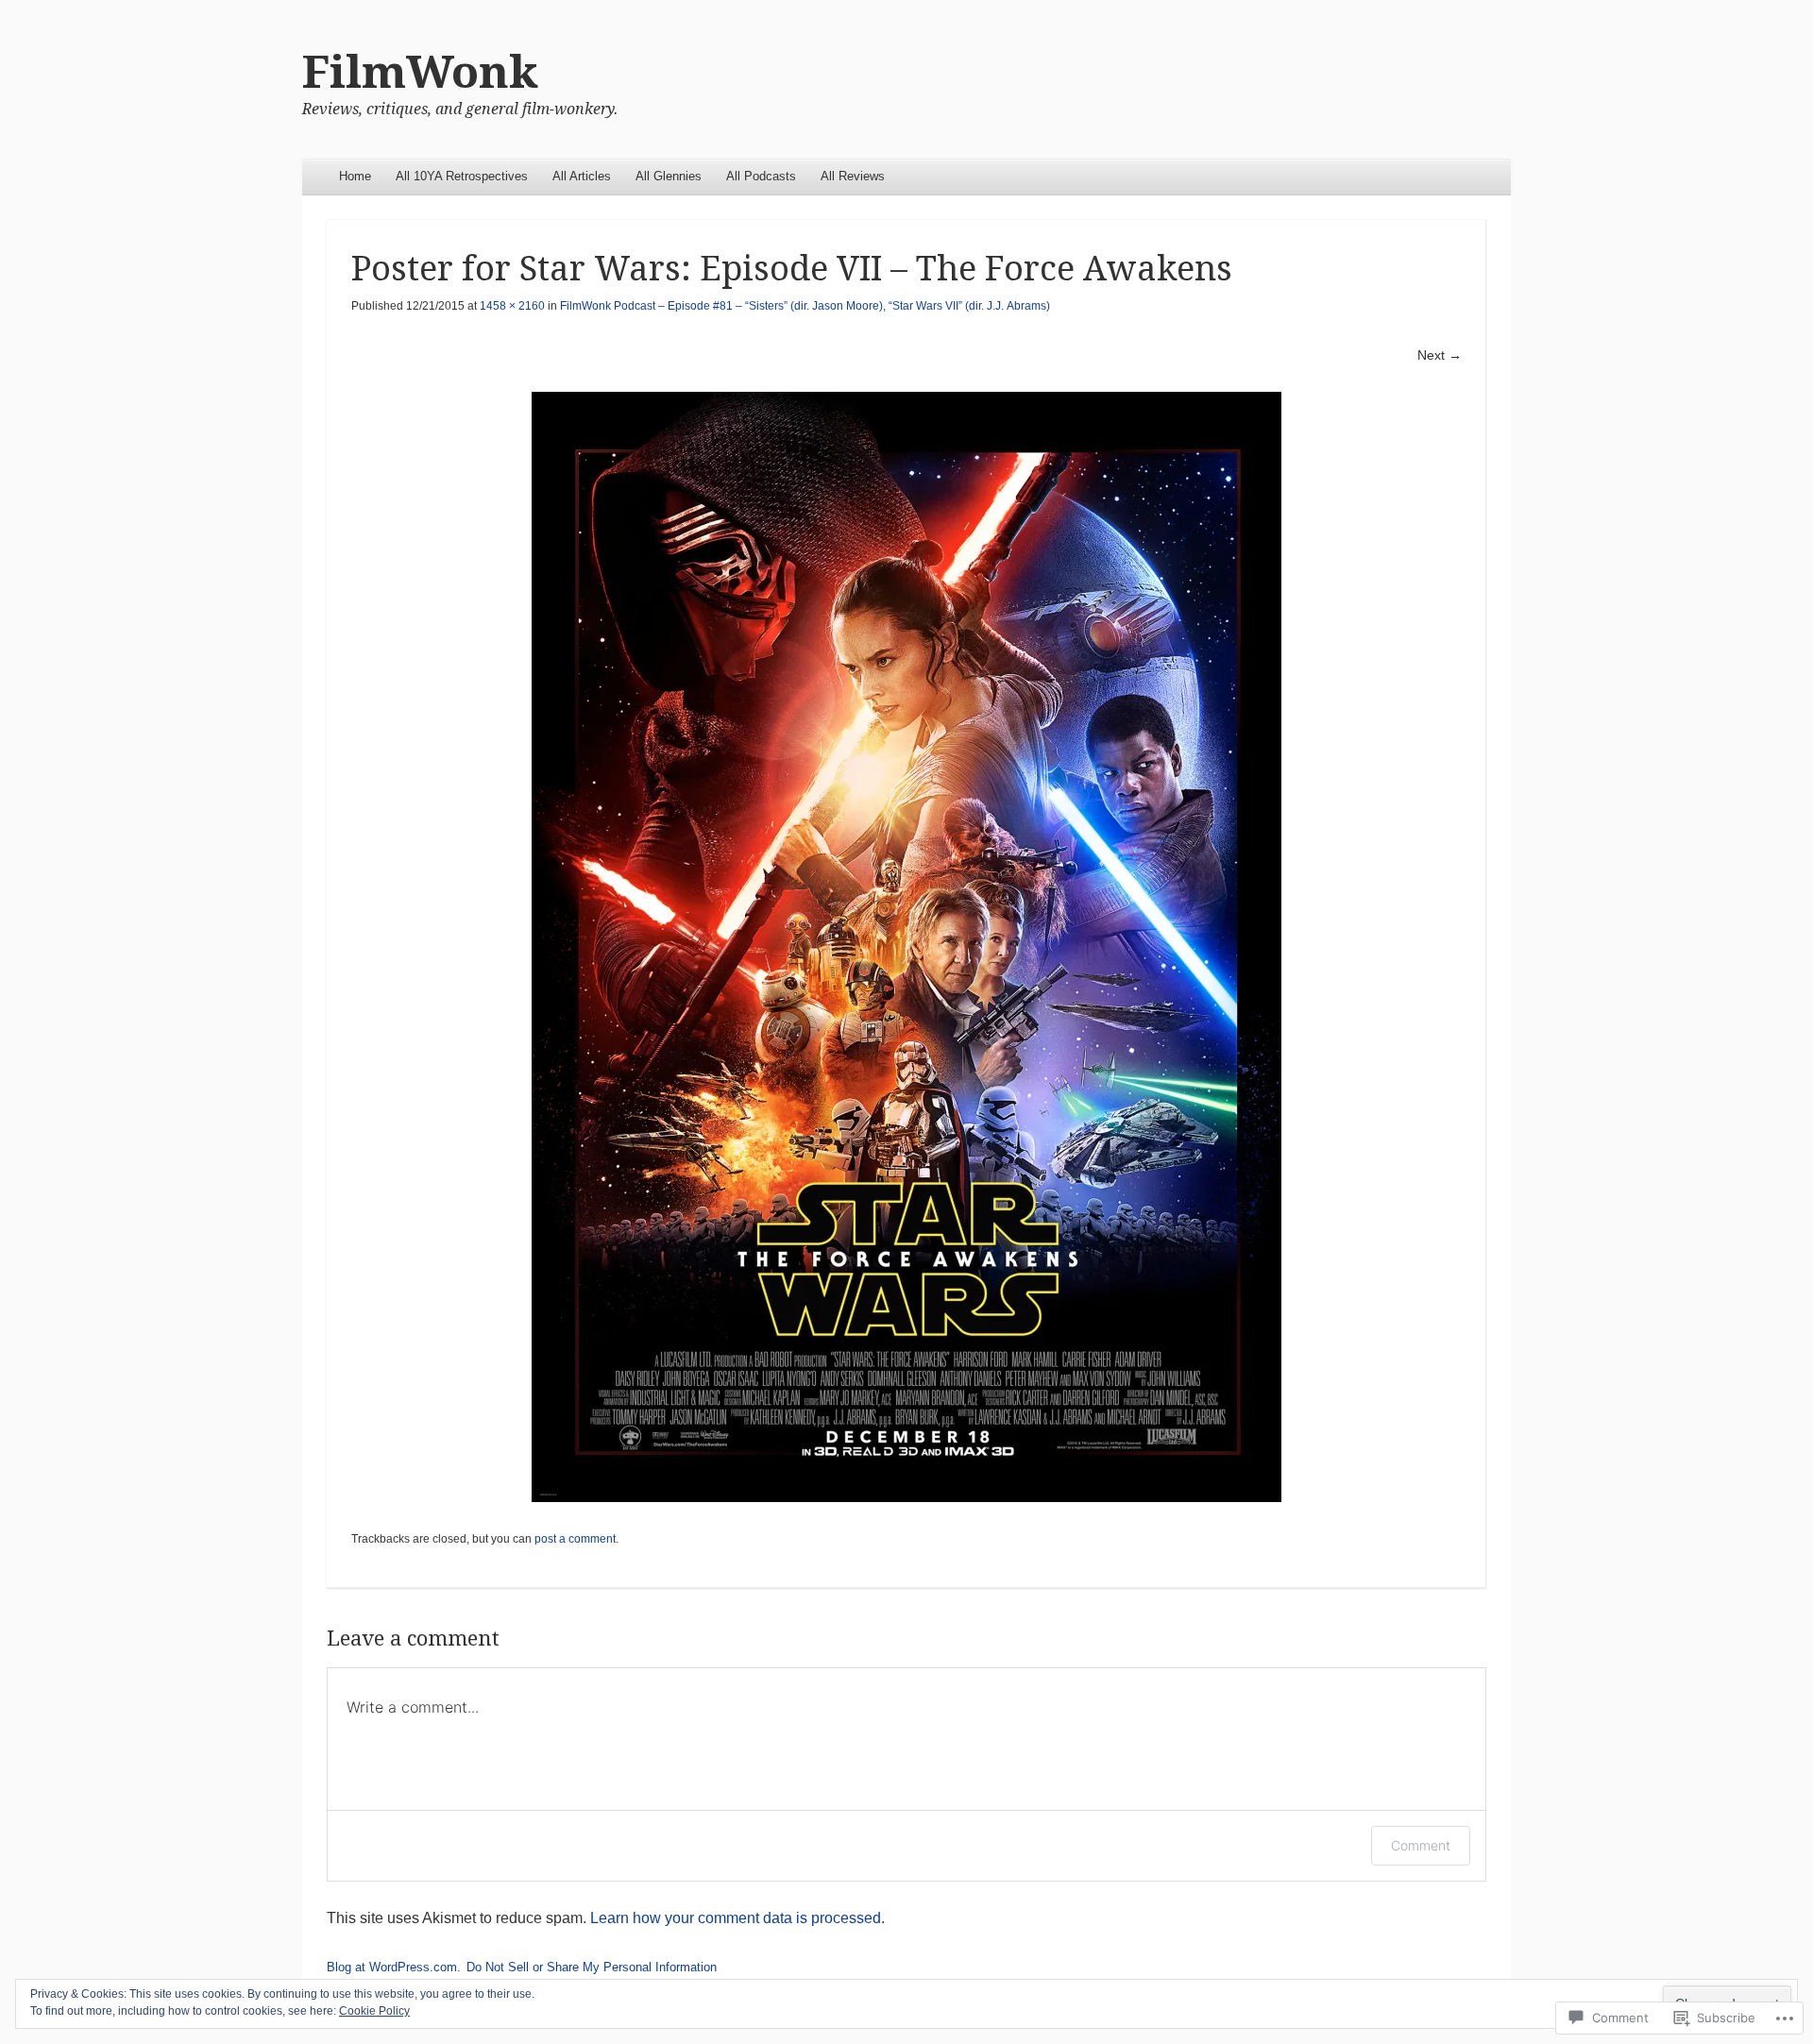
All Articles (582, 176)
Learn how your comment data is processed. (737, 1918)
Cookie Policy (374, 2011)
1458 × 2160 (512, 306)
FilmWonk (420, 72)
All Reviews (853, 176)
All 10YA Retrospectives (462, 176)
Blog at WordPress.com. (394, 1967)
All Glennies (669, 176)
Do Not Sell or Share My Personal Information (592, 1967)
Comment (1421, 1845)
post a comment (575, 1539)
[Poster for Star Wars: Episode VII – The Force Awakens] (906, 947)
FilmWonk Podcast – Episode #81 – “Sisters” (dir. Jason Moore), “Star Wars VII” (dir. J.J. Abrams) (805, 306)
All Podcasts (761, 176)
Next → (1440, 355)
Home (355, 176)
